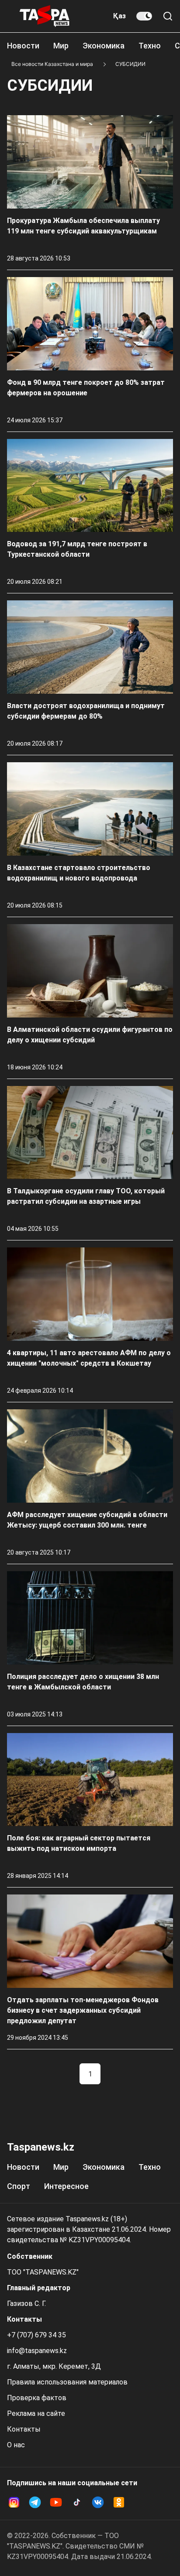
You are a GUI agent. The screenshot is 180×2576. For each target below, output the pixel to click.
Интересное (66, 2186)
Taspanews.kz (41, 2147)
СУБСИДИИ (130, 64)
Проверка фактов (37, 2398)
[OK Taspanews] (119, 2502)
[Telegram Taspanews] (35, 2502)
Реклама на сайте (36, 2413)
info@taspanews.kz (37, 2351)
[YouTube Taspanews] (56, 2502)
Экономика (104, 46)
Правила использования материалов (67, 2382)
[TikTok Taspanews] (77, 2502)
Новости (23, 46)
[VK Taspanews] (98, 2502)
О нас (16, 2445)
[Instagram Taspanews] (14, 2502)
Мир (61, 46)
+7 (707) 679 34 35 (36, 2335)
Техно (150, 46)
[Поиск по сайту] (168, 16)
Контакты (24, 2429)
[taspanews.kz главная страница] (45, 16)
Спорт (19, 2186)
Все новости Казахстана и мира (52, 64)
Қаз (119, 16)
